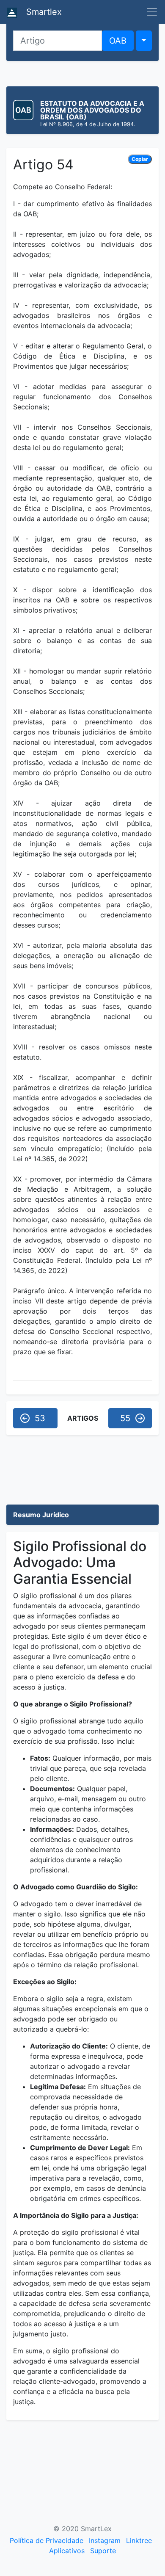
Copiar (140, 159)
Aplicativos (67, 2551)
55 (125, 1418)
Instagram (105, 2540)
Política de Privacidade (47, 2540)
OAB (118, 41)
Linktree (139, 2540)
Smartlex (43, 12)
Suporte (103, 2551)
